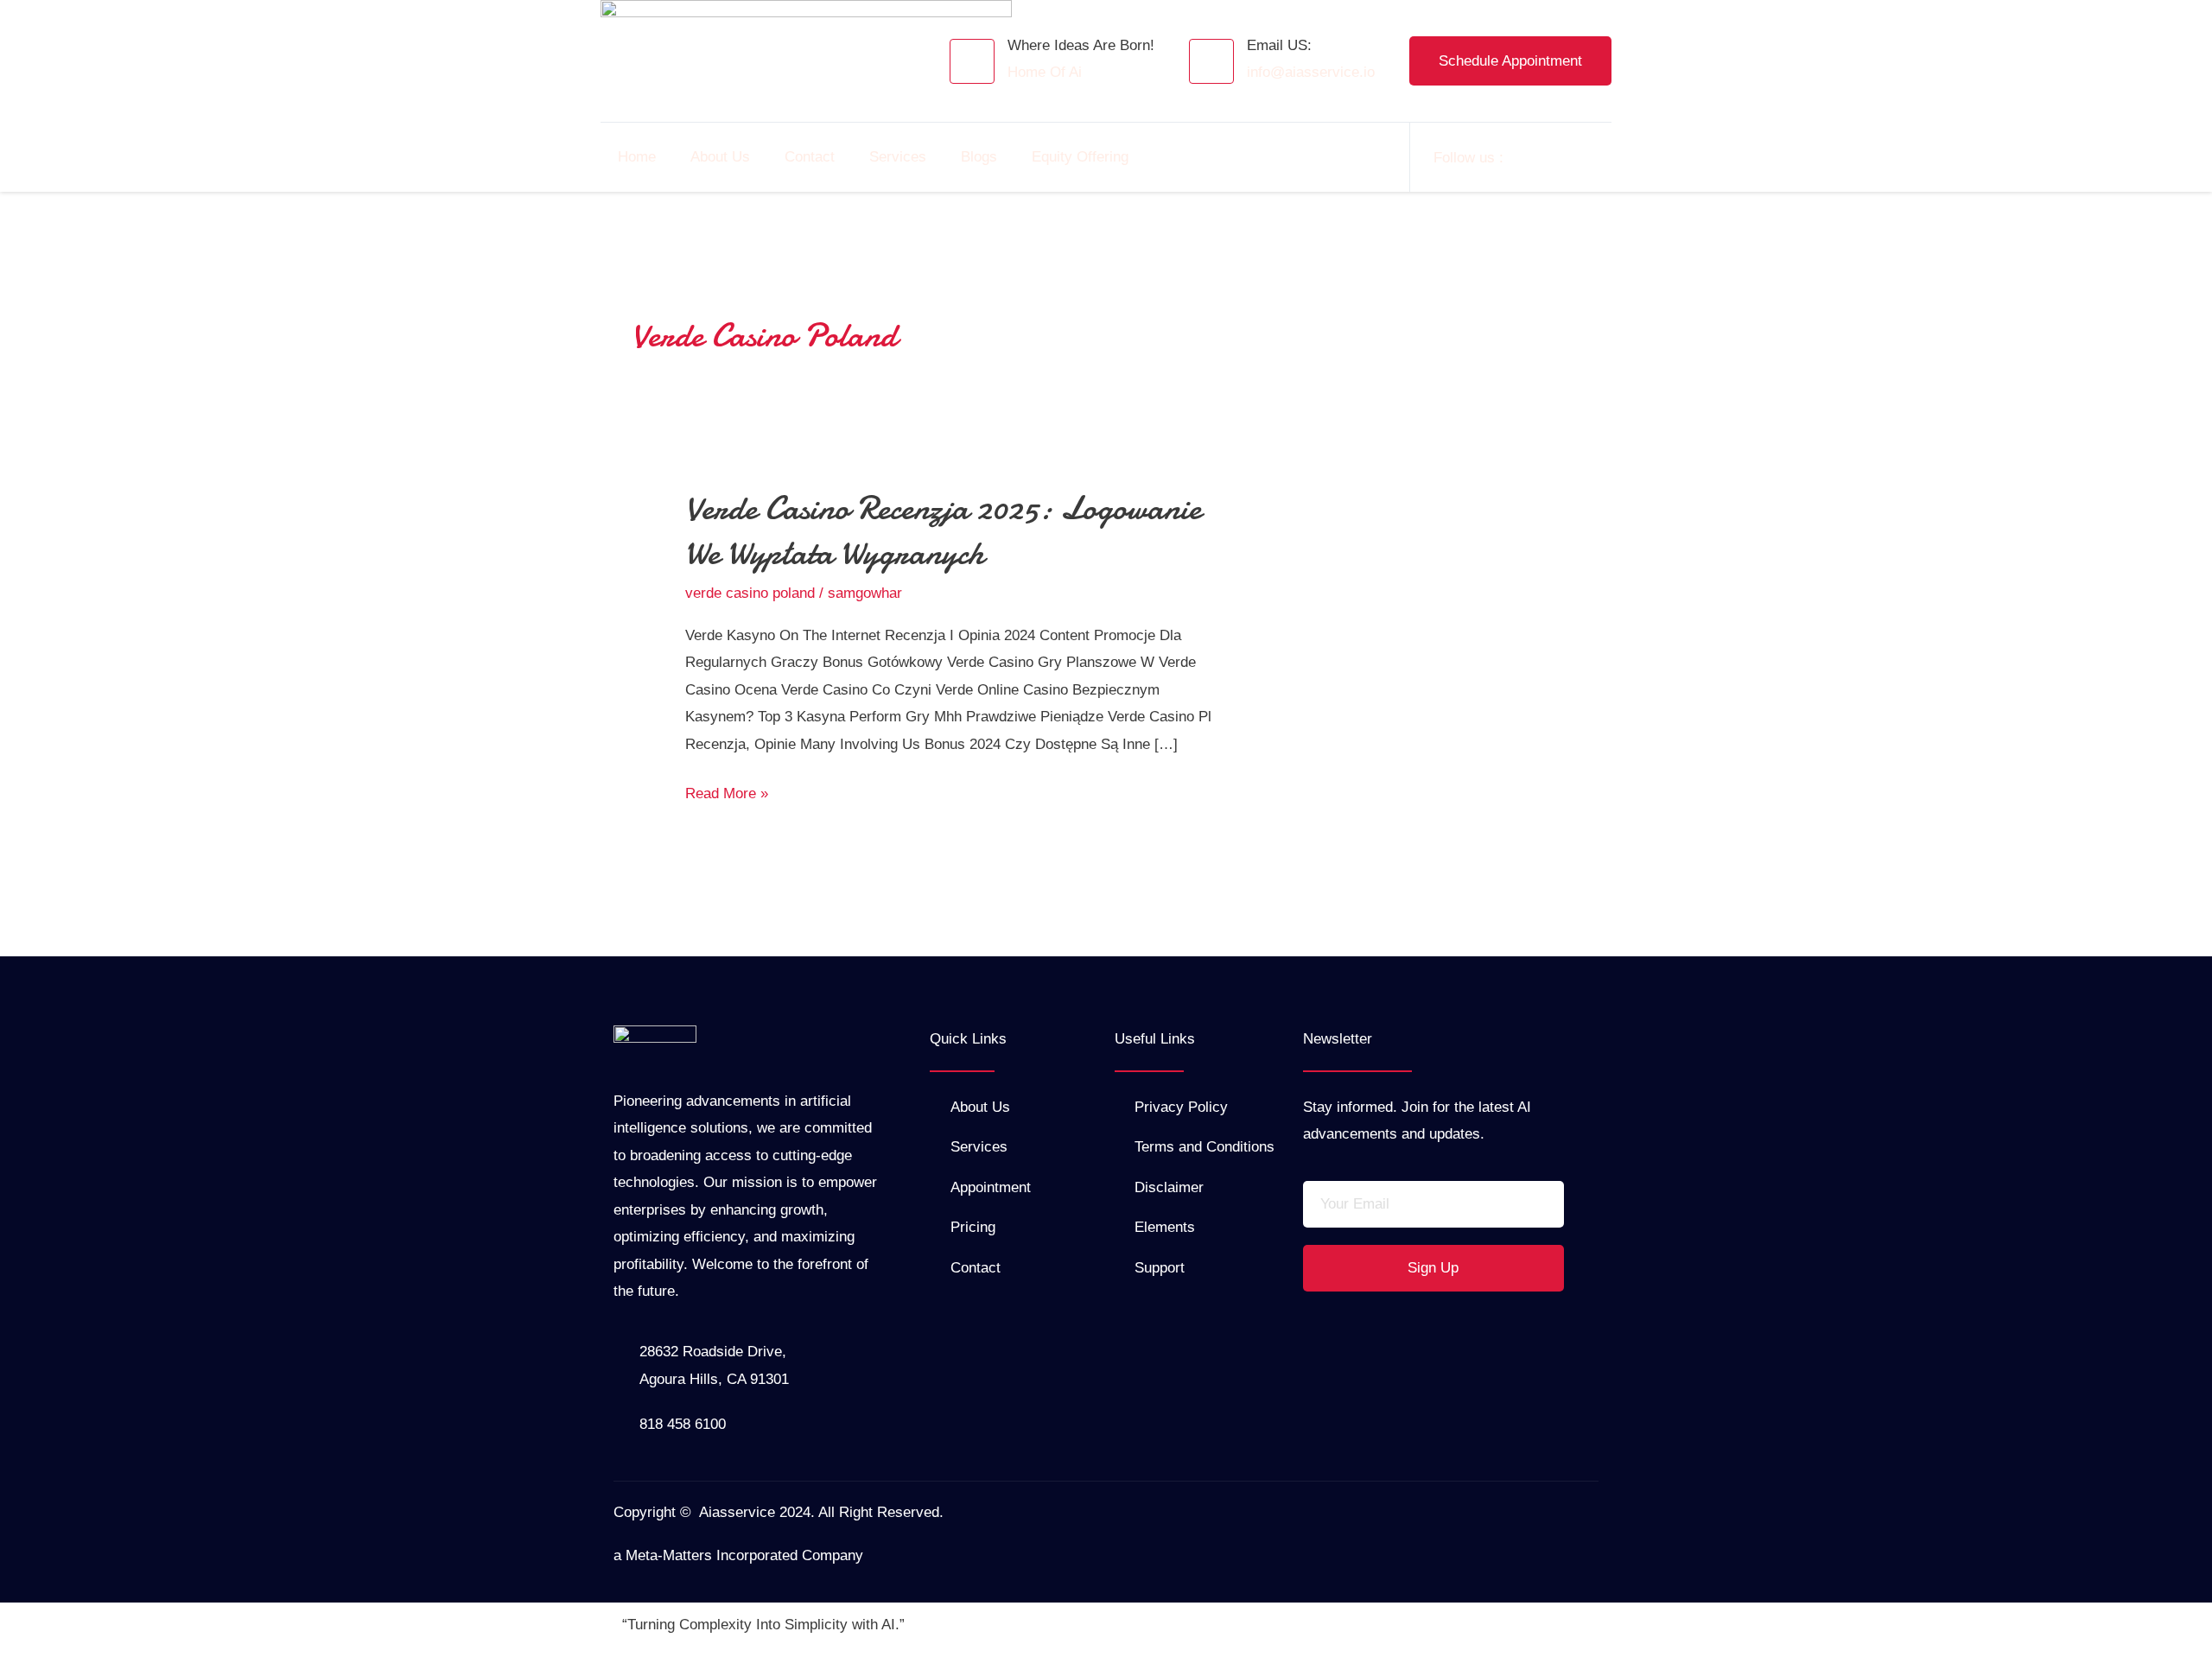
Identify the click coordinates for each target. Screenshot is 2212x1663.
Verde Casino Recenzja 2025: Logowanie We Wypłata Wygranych (943, 531)
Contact (810, 157)
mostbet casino (626, 201)
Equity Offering (1080, 157)
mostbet (624, 201)
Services (898, 157)
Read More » (727, 791)
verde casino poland (750, 593)
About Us (720, 157)
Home (637, 157)
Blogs (979, 157)
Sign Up (1433, 1268)
